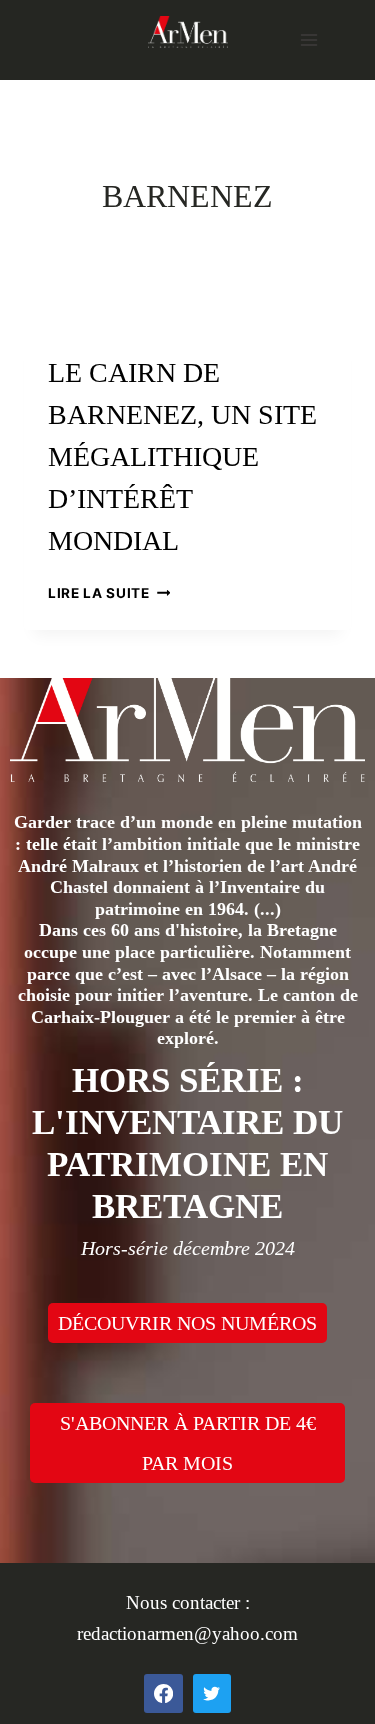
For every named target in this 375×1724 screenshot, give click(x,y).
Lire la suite (109, 593)
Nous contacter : (188, 1602)
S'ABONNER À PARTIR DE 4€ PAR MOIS (188, 1443)
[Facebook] (163, 1693)
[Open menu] (308, 39)
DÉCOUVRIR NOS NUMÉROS (187, 1323)
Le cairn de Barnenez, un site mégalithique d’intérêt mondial (182, 456)
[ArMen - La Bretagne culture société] (188, 31)
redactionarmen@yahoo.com (187, 1633)
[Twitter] (212, 1693)
